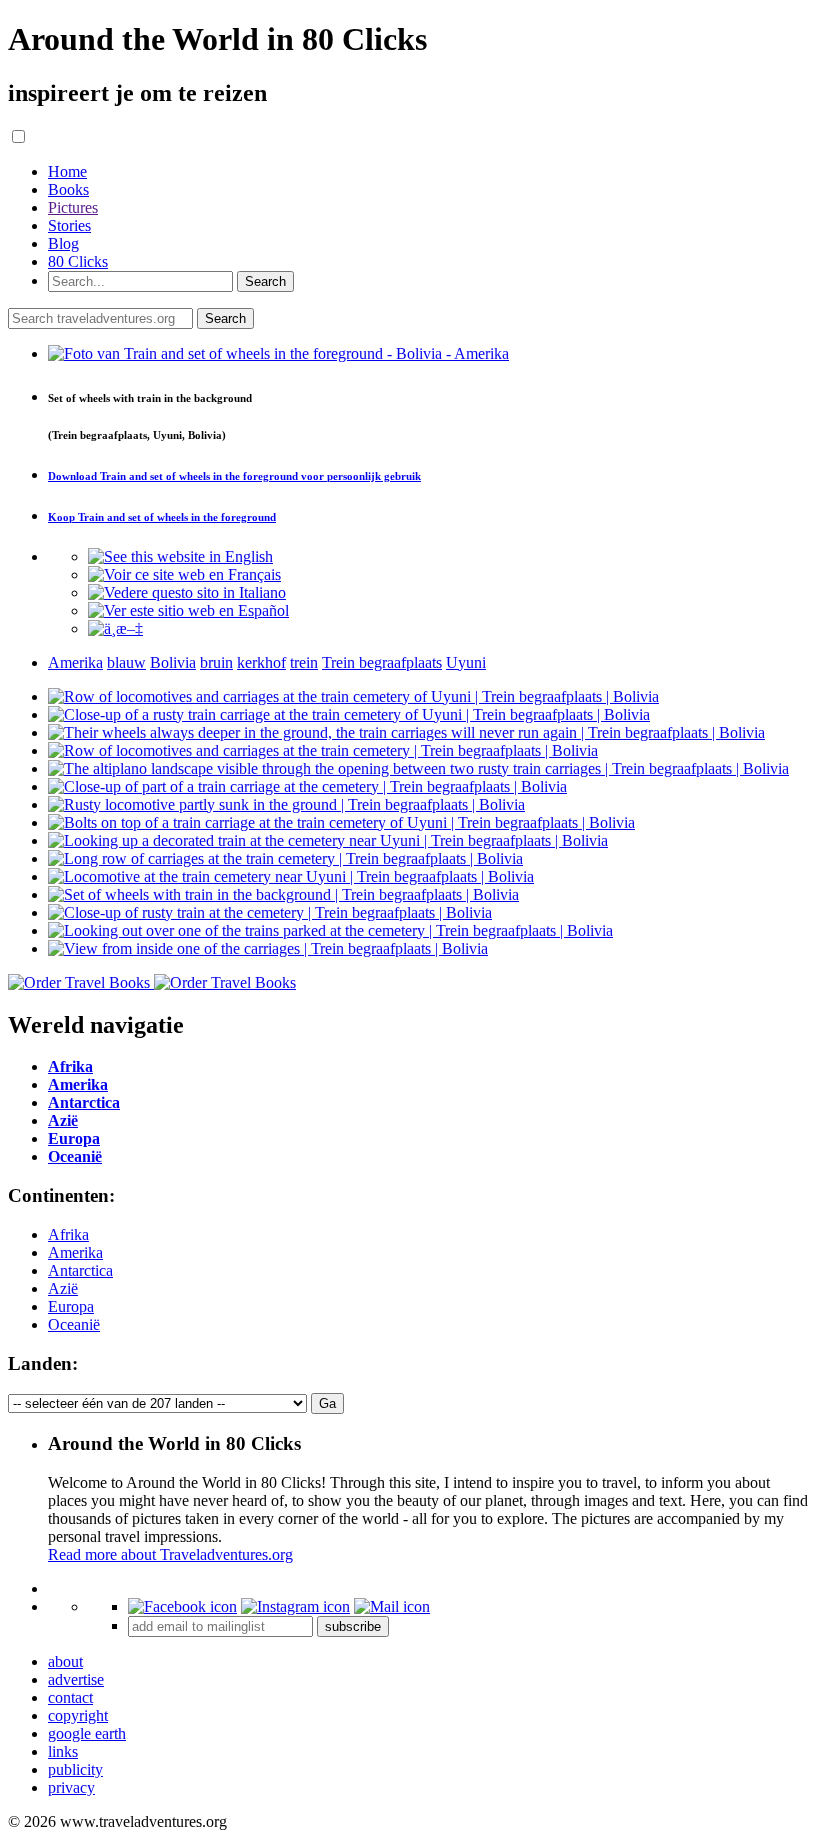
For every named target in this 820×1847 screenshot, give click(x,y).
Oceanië (74, 1324)
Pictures (73, 207)
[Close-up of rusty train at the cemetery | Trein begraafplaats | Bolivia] (270, 912)
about (65, 1661)
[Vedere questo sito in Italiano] (187, 592)
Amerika (75, 1252)
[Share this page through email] (392, 1606)
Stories (69, 225)
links (63, 1751)
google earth (87, 1733)
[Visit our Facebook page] (182, 1606)
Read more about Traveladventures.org (170, 1554)
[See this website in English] (180, 556)
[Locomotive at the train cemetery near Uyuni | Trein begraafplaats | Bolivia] (291, 876)
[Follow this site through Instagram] (295, 1606)
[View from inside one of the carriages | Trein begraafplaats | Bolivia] (268, 948)
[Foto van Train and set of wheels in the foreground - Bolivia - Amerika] (278, 353)
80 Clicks (78, 261)
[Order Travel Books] (152, 982)
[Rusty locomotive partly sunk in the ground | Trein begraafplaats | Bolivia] (286, 804)
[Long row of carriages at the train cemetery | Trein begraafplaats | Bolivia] (285, 858)
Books (68, 189)
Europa (71, 1306)
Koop (162, 517)
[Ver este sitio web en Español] (188, 610)
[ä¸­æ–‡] (115, 628)
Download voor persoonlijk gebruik (234, 476)
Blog (63, 243)
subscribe (353, 1626)
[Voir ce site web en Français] (184, 574)
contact (70, 1697)
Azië (63, 1288)
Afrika (68, 1234)
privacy (71, 1787)
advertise (76, 1679)
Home (67, 171)
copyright (78, 1715)
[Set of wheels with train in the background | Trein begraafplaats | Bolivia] (283, 894)
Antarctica (80, 1270)
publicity (75, 1769)
